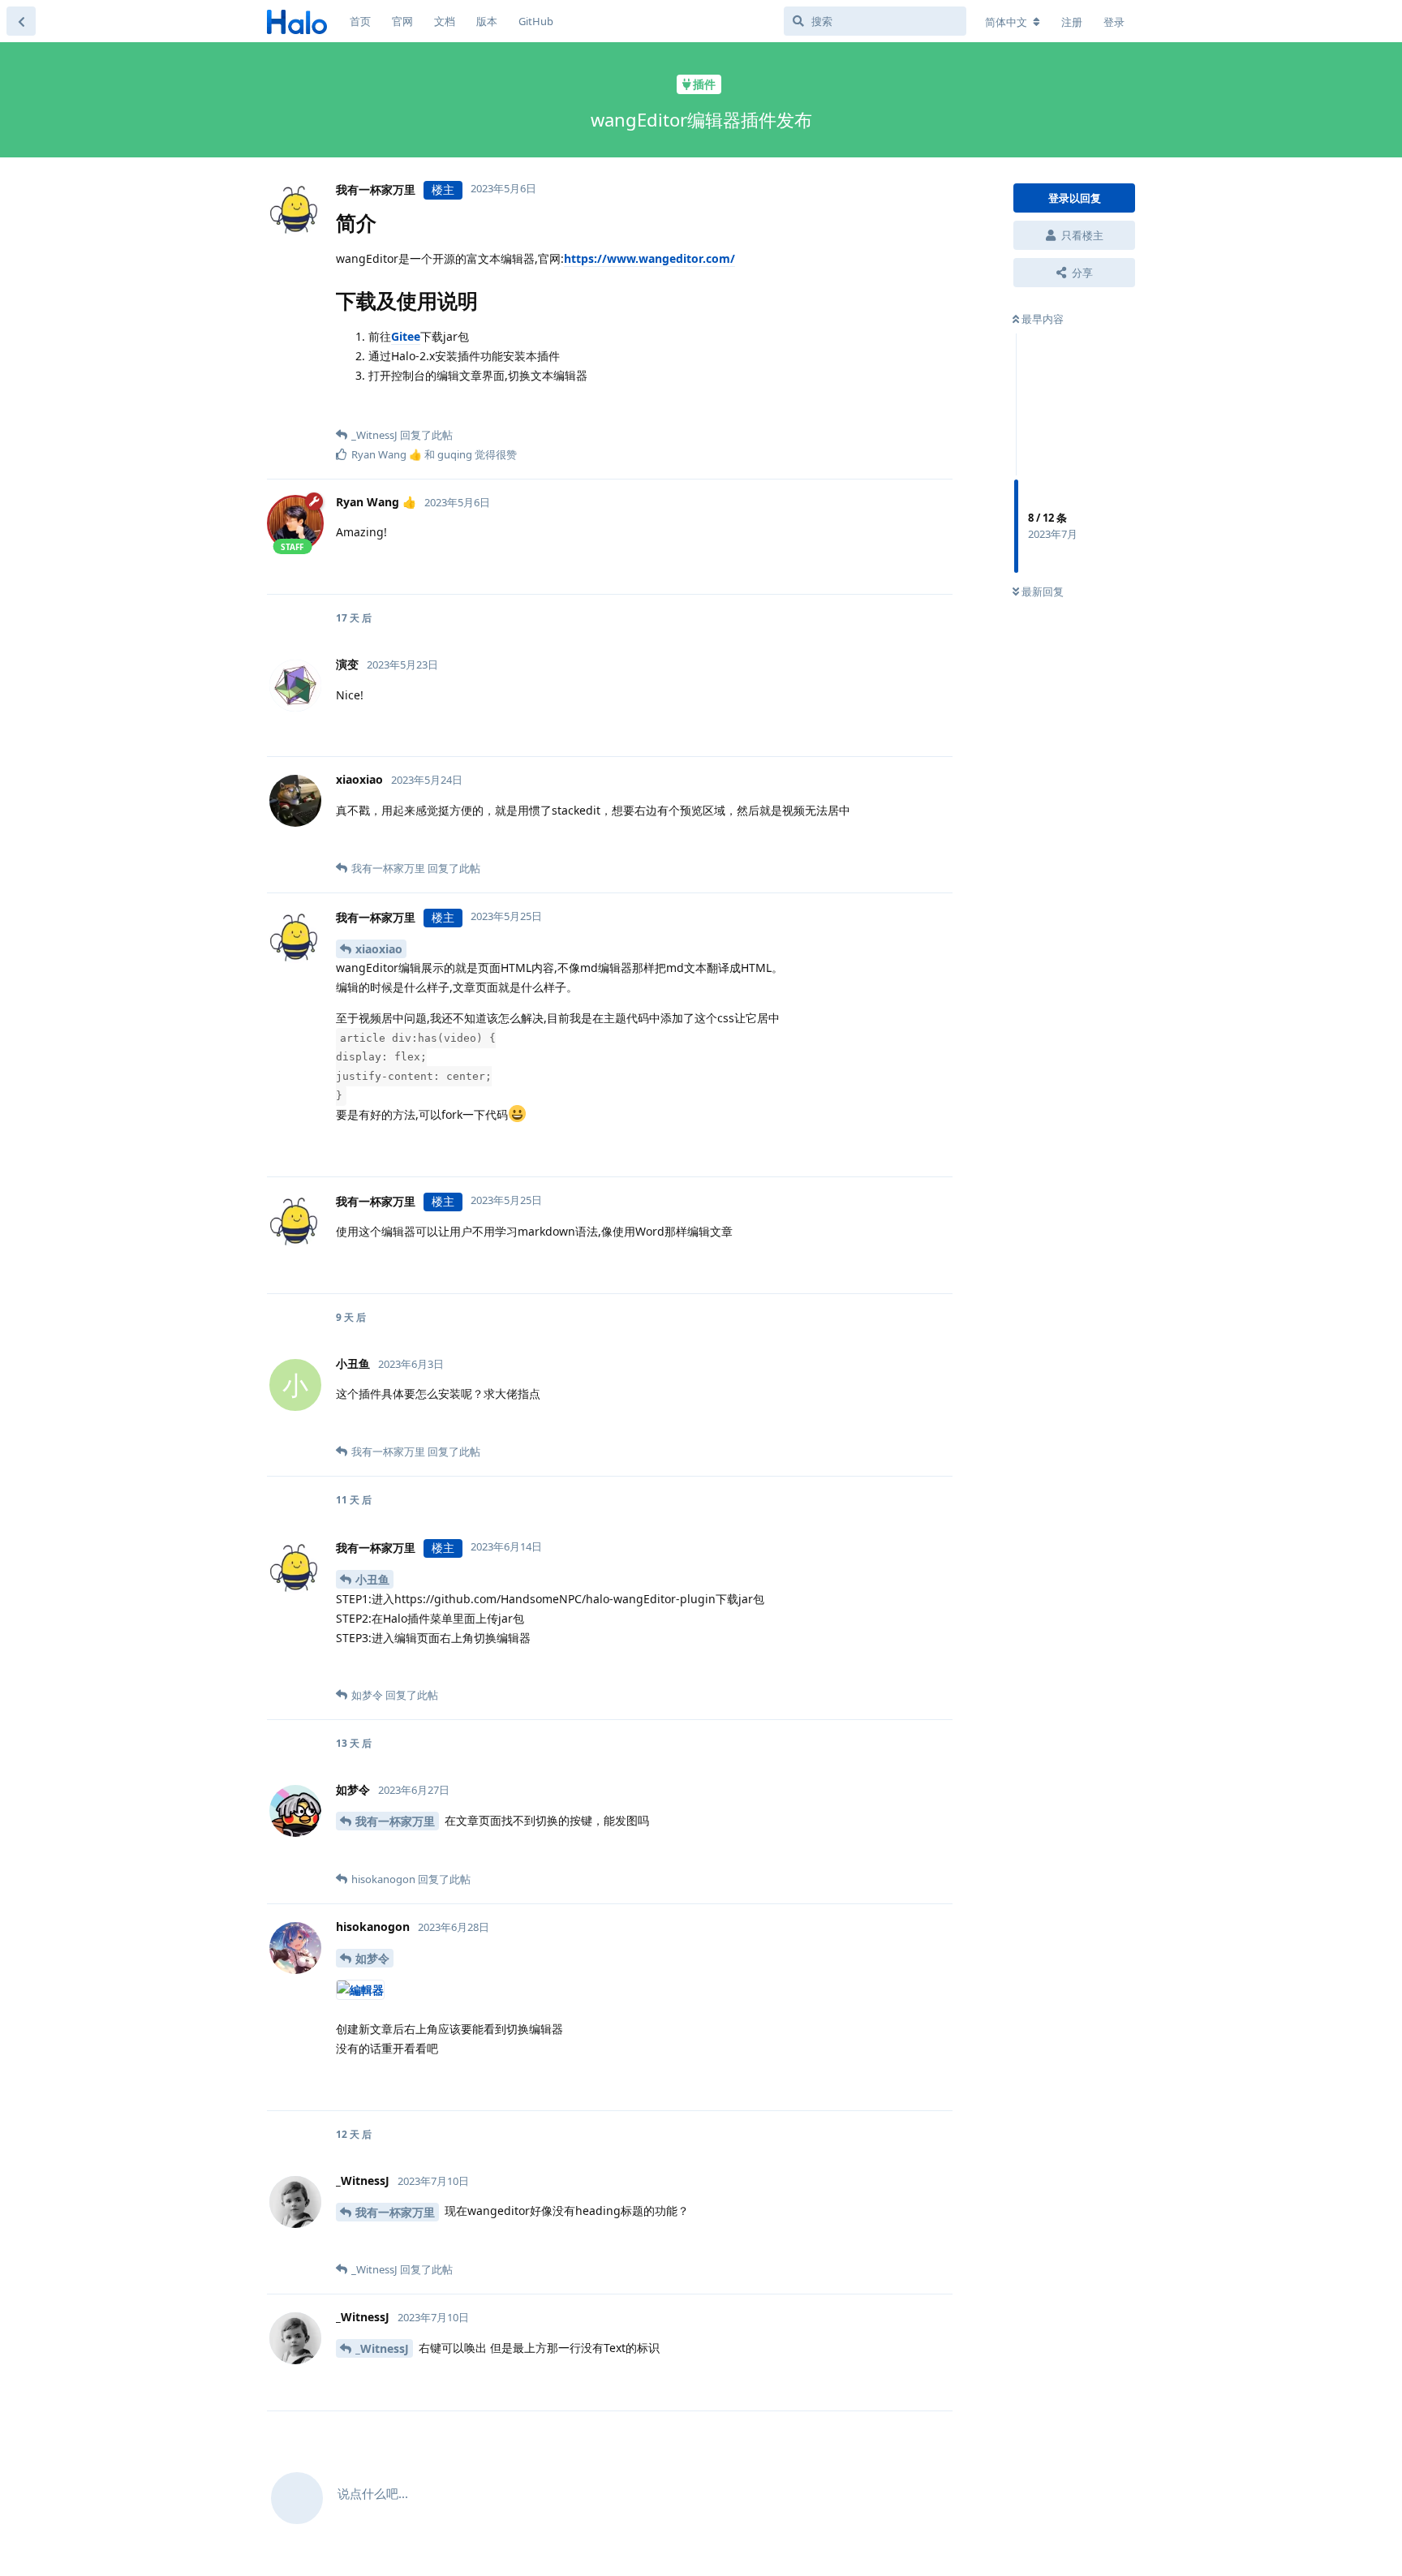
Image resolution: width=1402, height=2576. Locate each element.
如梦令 (372, 1958)
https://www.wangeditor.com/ (649, 258)
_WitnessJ (382, 2348)
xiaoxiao (379, 949)
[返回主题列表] (21, 21)
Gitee (406, 336)
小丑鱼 (372, 1579)
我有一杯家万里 (395, 1821)
